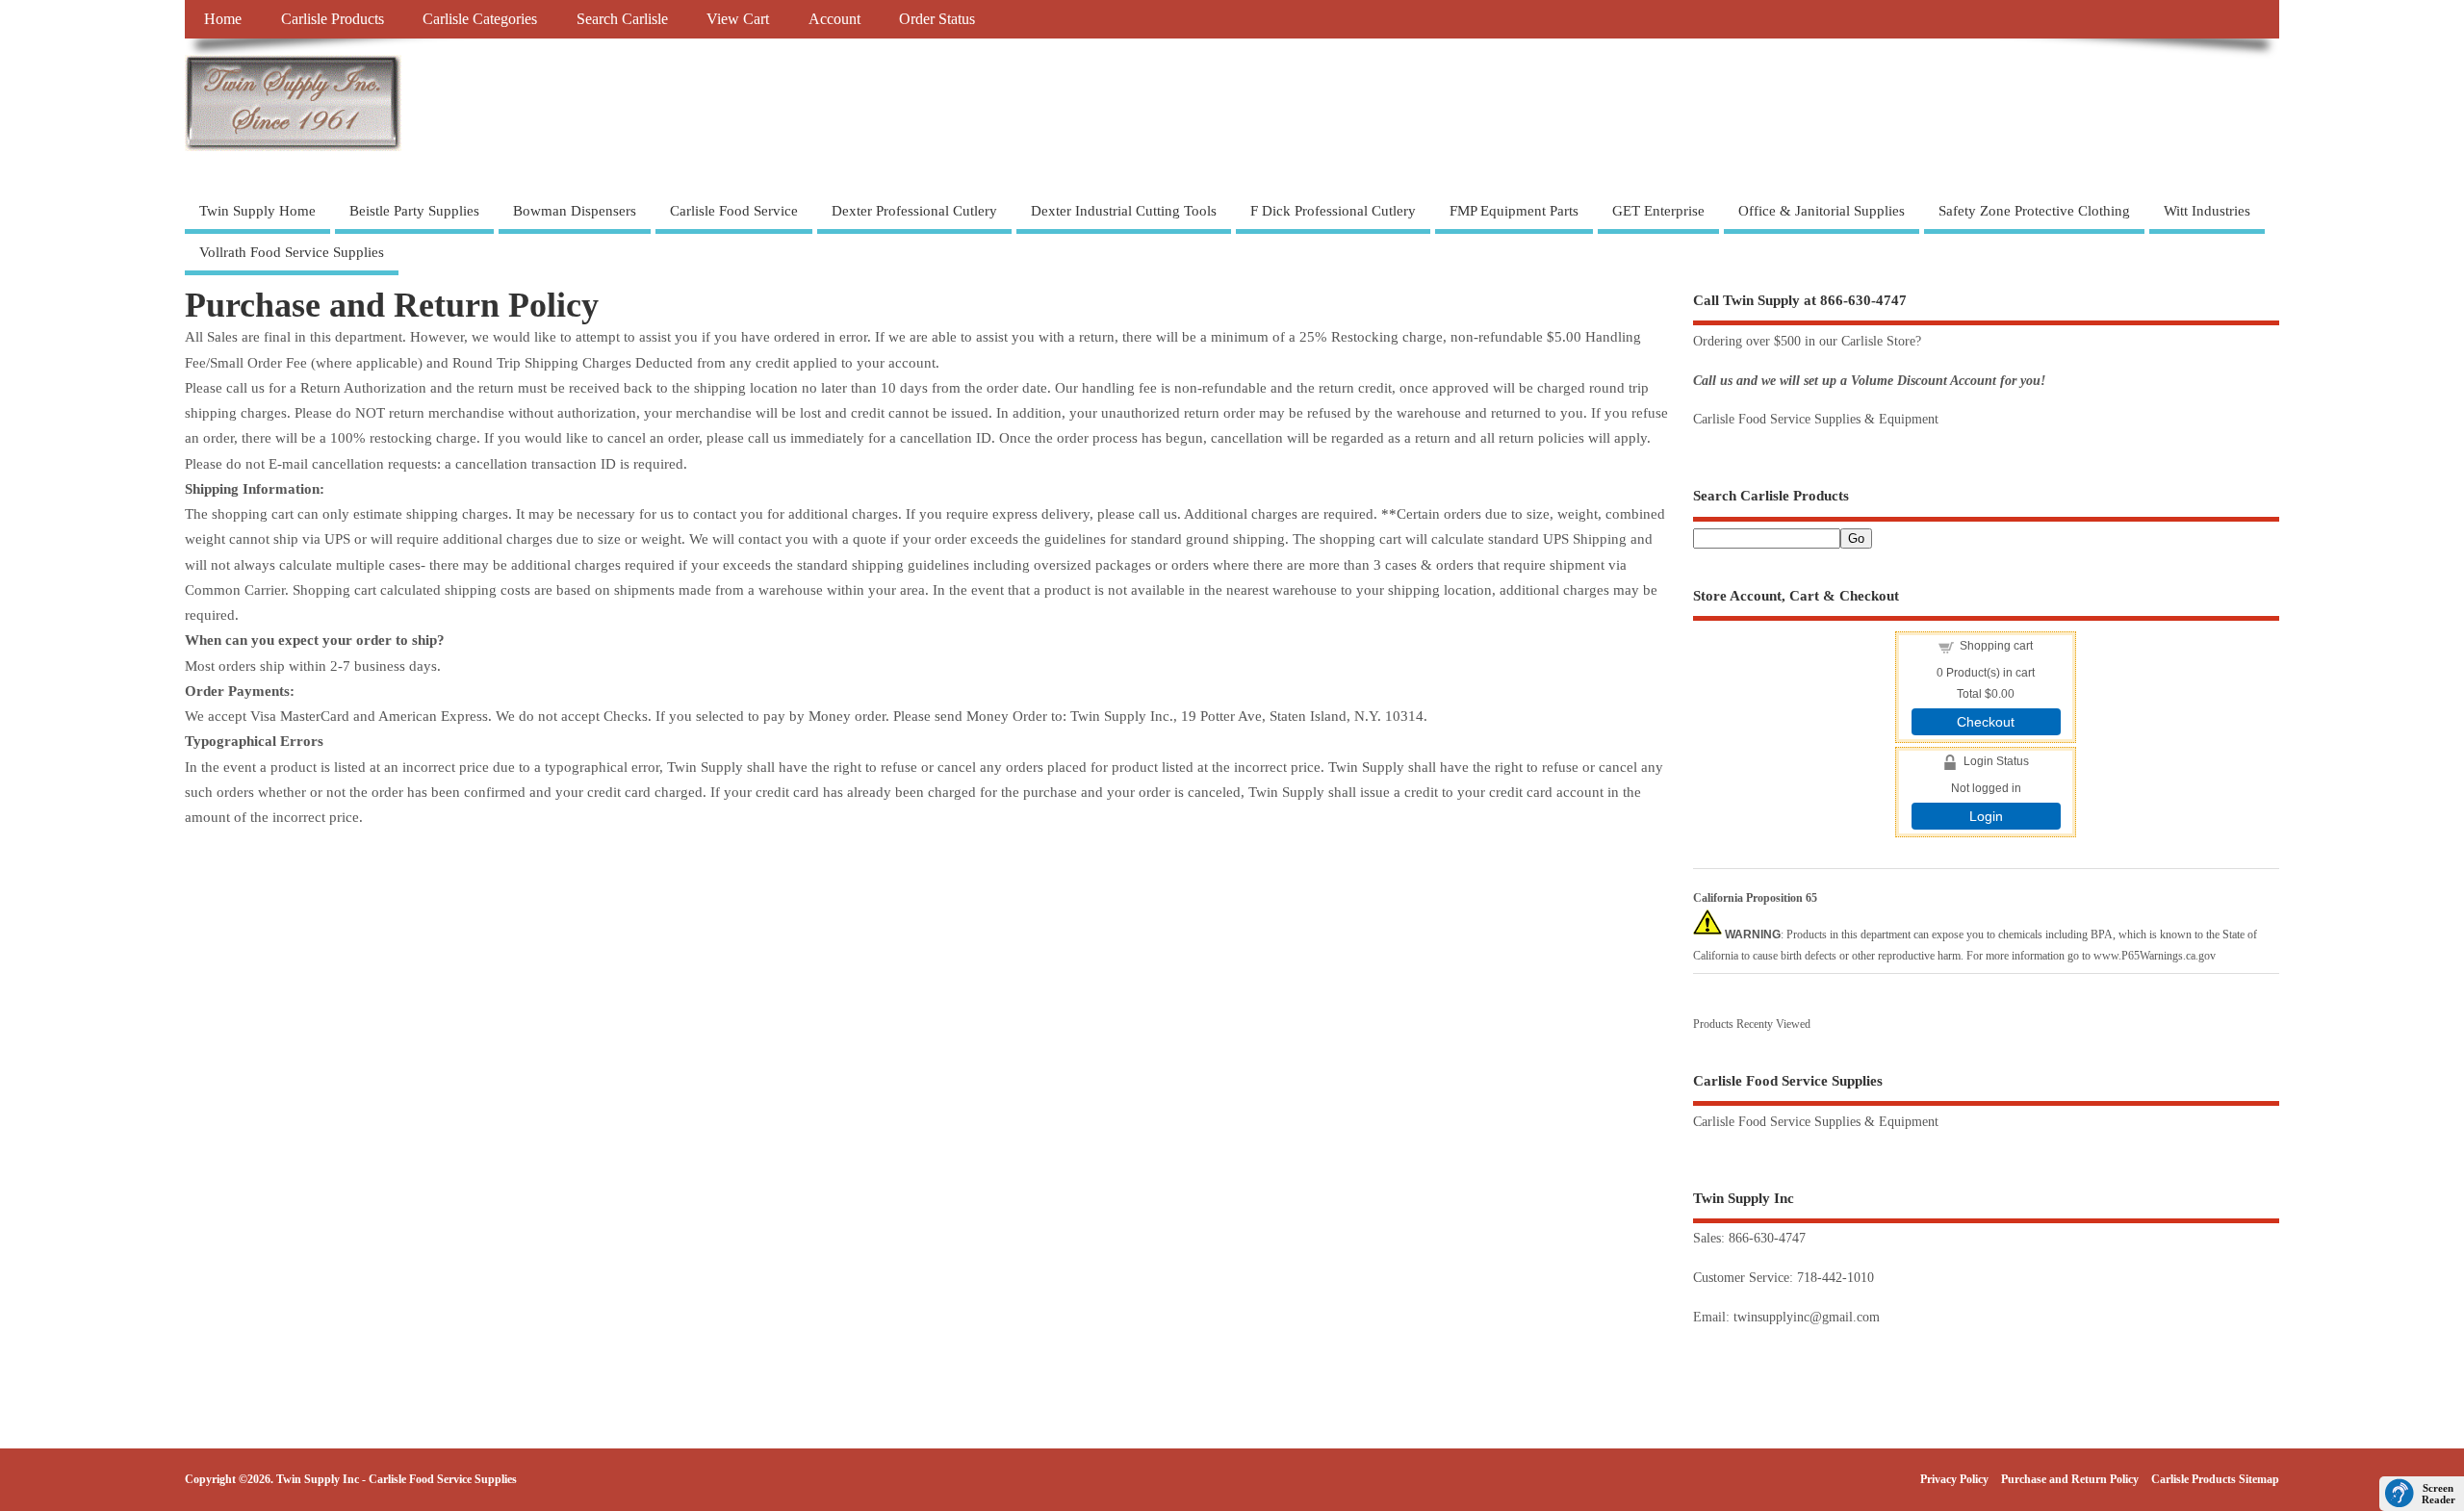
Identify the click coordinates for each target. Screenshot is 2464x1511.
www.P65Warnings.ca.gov (2155, 956)
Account (834, 19)
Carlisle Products (333, 19)
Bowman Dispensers (575, 211)
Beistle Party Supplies (414, 211)
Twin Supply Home (257, 211)
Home (223, 19)
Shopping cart (1996, 646)
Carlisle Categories (480, 19)
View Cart (738, 19)
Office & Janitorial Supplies (1822, 211)
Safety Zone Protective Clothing (2034, 211)
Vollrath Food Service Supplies (292, 252)
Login (1986, 816)
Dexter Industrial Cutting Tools (1124, 211)
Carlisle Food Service (734, 211)
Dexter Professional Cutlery (914, 211)
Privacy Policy (1954, 1479)
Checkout (1986, 722)
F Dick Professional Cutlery (1333, 211)
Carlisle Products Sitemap (2215, 1479)
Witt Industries (2207, 211)
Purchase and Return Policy (2070, 1479)
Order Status (937, 19)
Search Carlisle (622, 19)
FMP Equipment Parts (1514, 211)
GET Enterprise (1658, 211)
